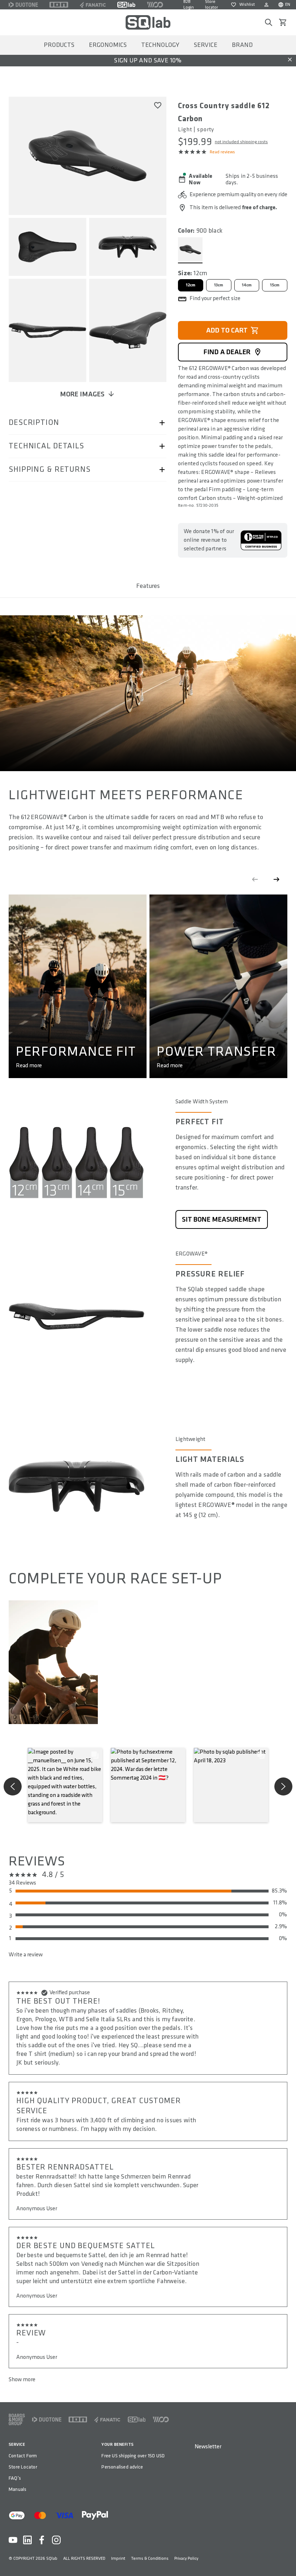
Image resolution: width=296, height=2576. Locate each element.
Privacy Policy (186, 2559)
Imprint (118, 2559)
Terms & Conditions (150, 2559)
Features (148, 586)
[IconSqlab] (126, 5)
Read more (29, 1066)
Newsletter (208, 2447)
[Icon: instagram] (56, 2540)
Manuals (18, 2489)
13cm (219, 285)
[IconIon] (59, 5)
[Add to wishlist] (158, 105)
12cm (191, 285)
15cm (275, 285)
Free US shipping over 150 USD (133, 2456)
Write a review (26, 1955)
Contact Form (23, 2456)
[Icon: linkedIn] (27, 2540)
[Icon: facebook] (42, 2540)
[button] (65, 1785)
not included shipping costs (241, 142)
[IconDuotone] (23, 5)
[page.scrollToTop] (286, 2559)
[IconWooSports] (155, 5)
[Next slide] (277, 879)
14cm (247, 285)
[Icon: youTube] (13, 2540)
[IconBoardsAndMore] (17, 2419)
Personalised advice (122, 2467)
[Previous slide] (255, 879)
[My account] (266, 5)
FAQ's (15, 2478)
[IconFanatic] (93, 5)
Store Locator (23, 2467)
